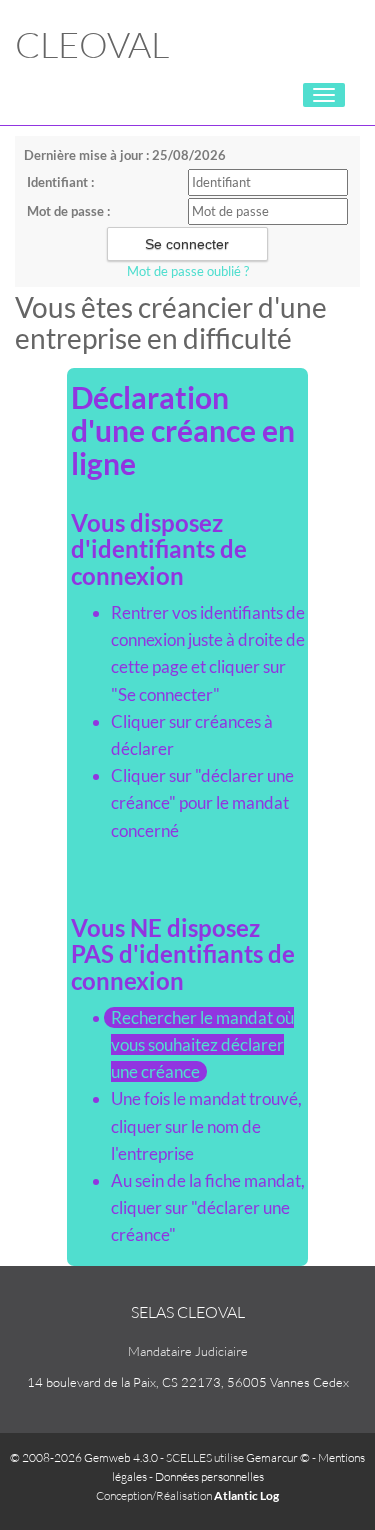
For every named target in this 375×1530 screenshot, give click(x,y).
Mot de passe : (68, 211)
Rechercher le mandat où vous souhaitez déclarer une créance (202, 1044)
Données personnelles (209, 1476)
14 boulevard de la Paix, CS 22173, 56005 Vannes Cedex (188, 1382)
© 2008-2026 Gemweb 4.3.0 (84, 1457)
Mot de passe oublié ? (188, 271)
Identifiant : (60, 182)
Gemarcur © (278, 1457)
